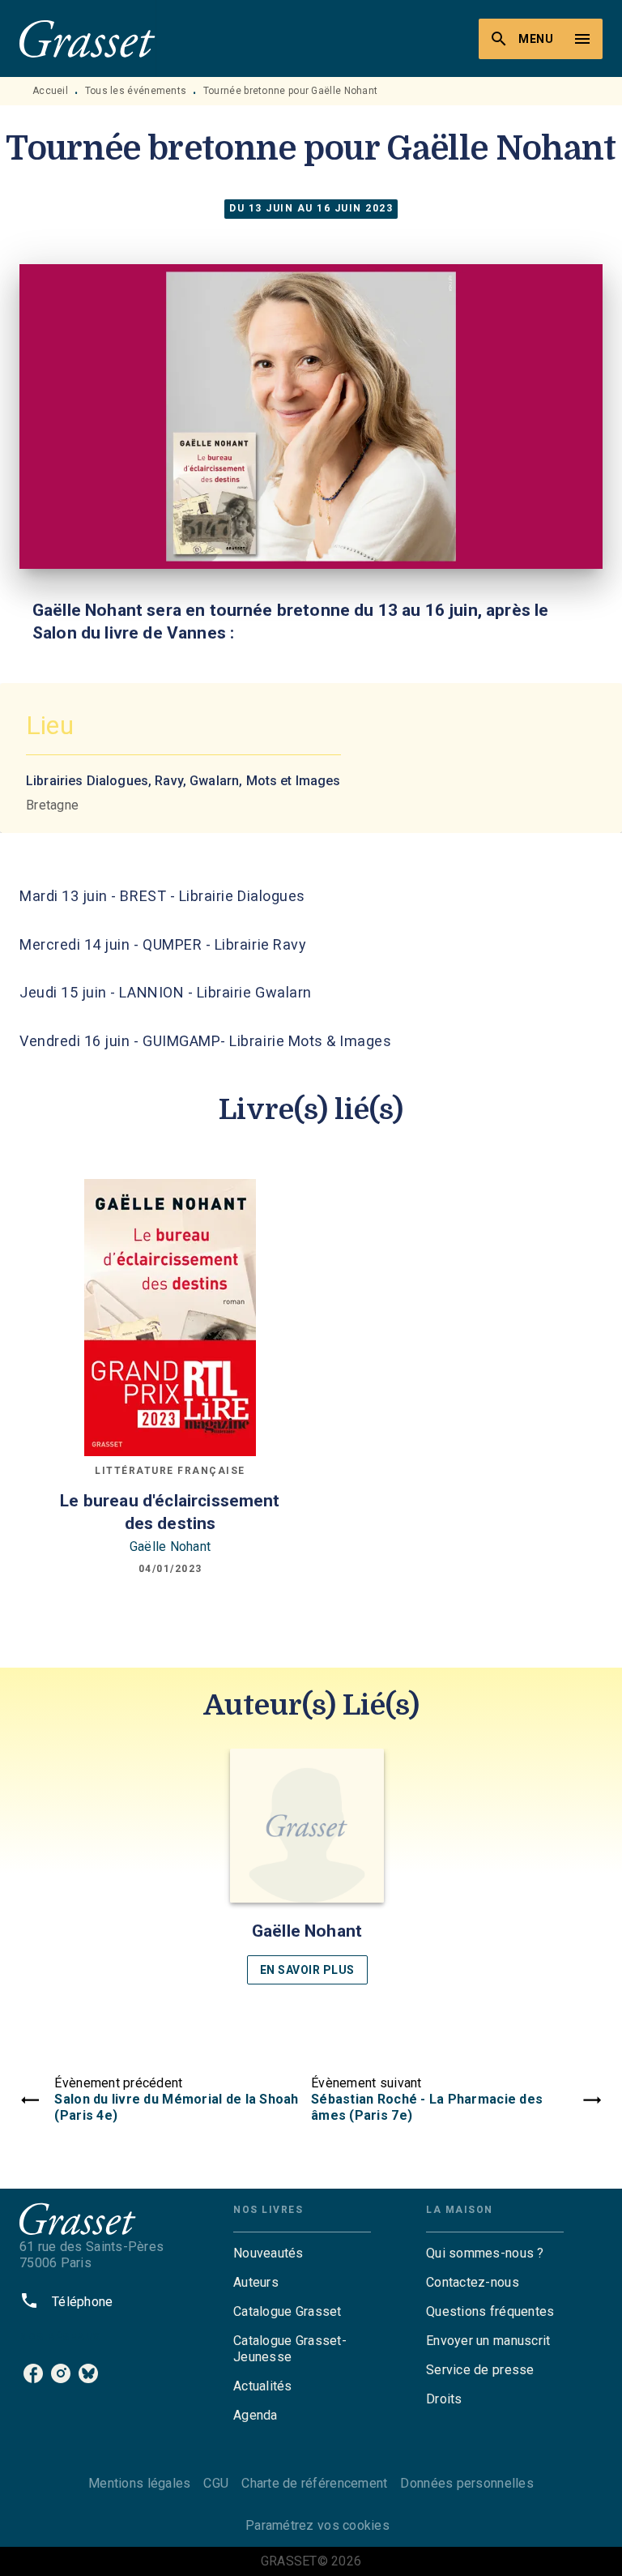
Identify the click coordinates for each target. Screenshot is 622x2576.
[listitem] (33, 2373)
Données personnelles (466, 2483)
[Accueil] (87, 38)
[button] (307, 1867)
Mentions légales (139, 2483)
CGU (216, 2483)
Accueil (50, 91)
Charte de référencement (314, 2483)
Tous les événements (136, 91)
